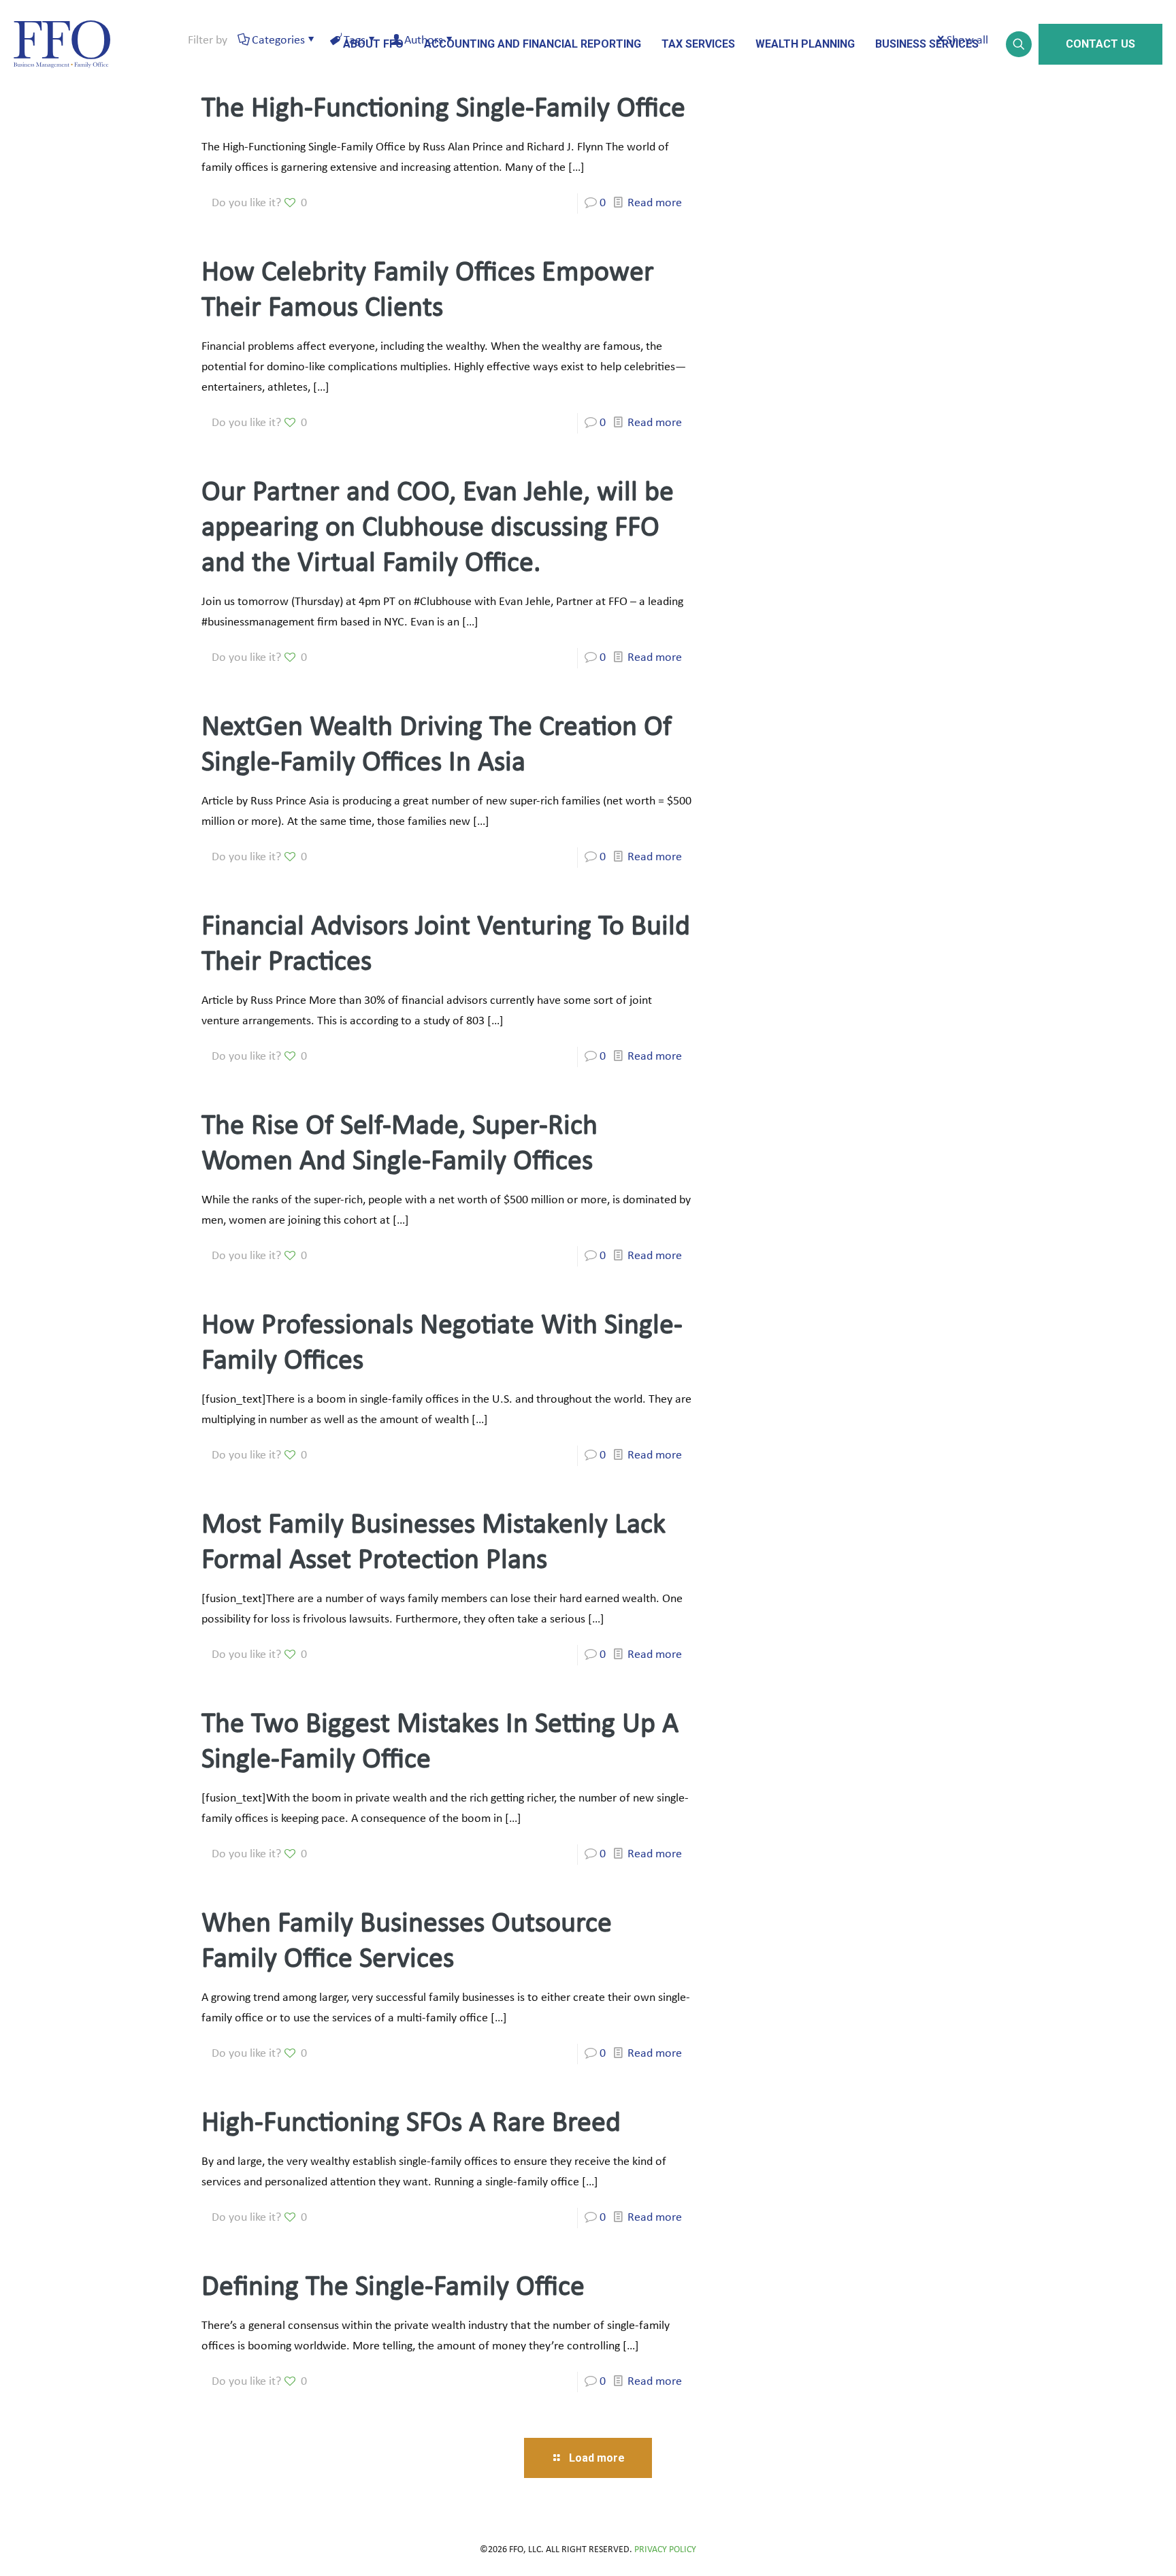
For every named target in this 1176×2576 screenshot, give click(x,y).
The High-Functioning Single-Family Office (443, 109)
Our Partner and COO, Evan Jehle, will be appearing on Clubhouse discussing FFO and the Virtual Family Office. (438, 528)
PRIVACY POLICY (665, 2550)
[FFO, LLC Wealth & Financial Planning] (62, 44)
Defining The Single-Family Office (393, 2288)
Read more (655, 203)
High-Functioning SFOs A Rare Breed (411, 2124)
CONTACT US (1100, 44)
